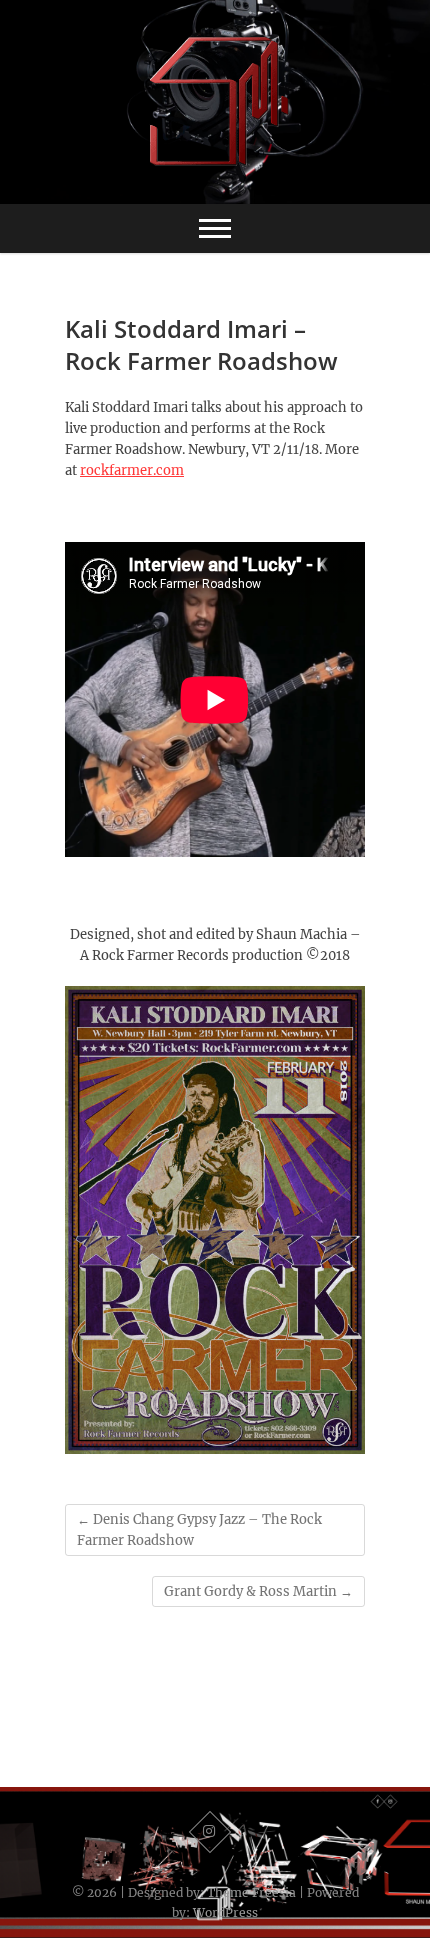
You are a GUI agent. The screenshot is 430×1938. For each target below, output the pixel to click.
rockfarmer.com (132, 470)
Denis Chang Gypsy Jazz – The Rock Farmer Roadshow (199, 1530)
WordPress (225, 1912)
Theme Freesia (251, 1892)
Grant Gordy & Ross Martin (258, 1591)
